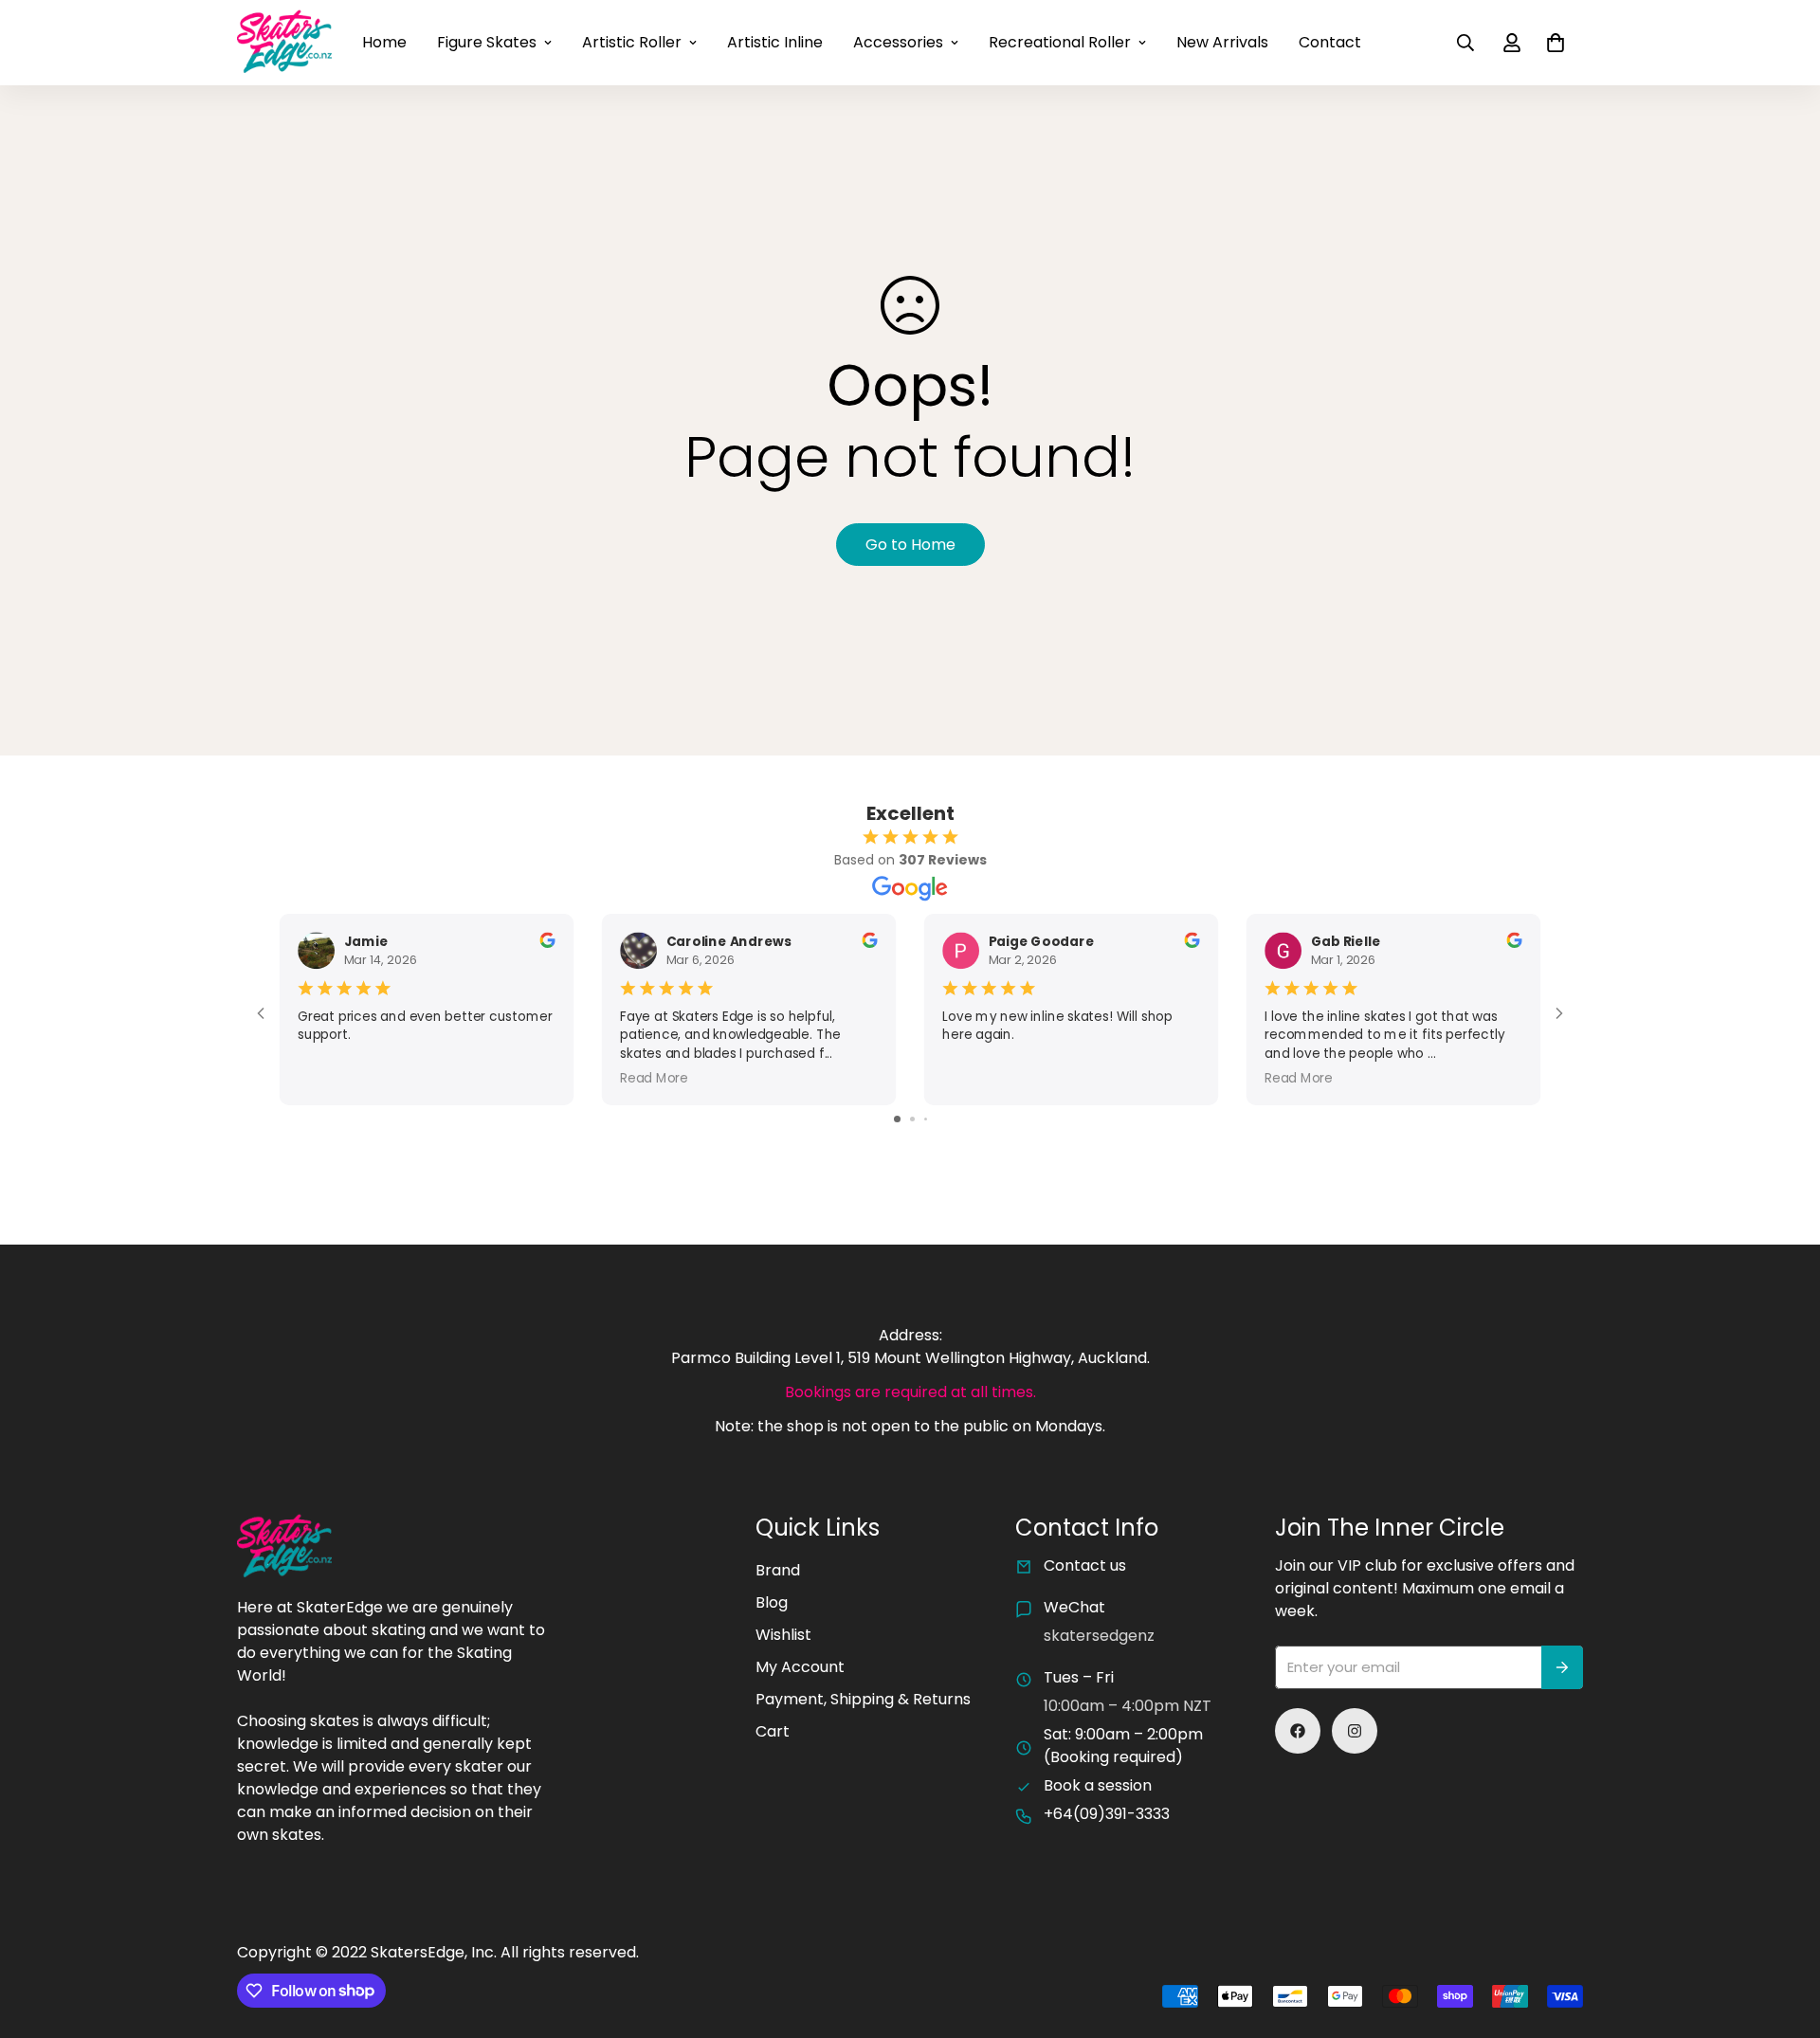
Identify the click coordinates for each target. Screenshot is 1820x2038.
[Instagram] (1355, 1731)
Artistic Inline (775, 42)
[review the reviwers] (547, 939)
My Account (800, 1667)
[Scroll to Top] (1783, 1935)
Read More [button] (654, 1077)
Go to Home (910, 545)
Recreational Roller (1060, 42)
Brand (778, 1570)
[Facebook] (1298, 1731)
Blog (772, 1602)
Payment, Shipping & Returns (863, 1699)
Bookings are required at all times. (910, 1392)
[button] (1556, 43)
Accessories (898, 42)
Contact (1330, 42)
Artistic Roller (632, 42)
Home (384, 42)
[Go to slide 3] (926, 1119)
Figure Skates (487, 42)
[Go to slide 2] (912, 1119)
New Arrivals (1222, 42)
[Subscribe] (1562, 1667)
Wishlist (783, 1635)
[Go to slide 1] (897, 1119)
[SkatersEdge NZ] (284, 43)
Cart (773, 1731)
